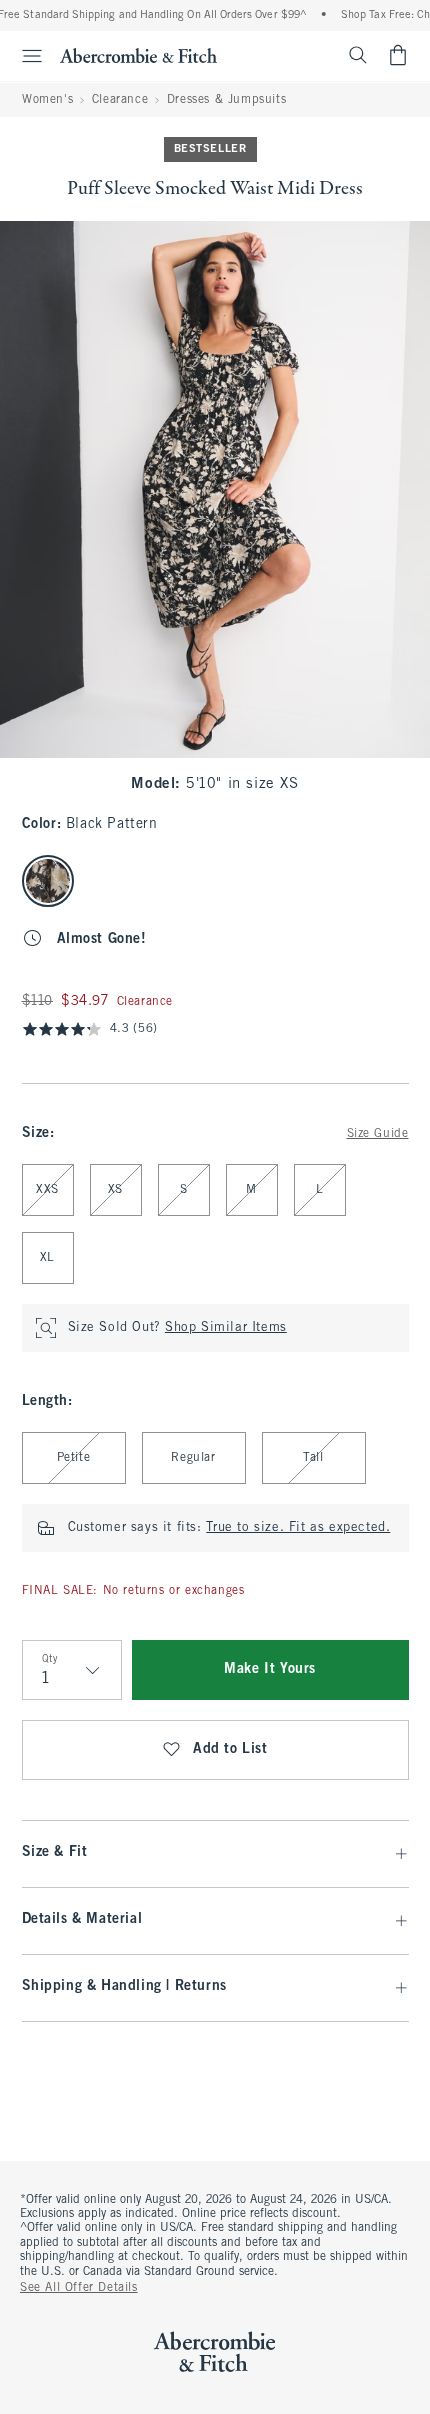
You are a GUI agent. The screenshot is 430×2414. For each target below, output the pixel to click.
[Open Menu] (24, 56)
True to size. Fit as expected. (298, 1528)
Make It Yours (270, 1669)
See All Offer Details (79, 2288)
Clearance (120, 100)
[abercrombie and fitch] (138, 55)
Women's (47, 100)
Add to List (230, 1749)
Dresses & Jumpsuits (226, 100)
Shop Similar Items (226, 1328)
